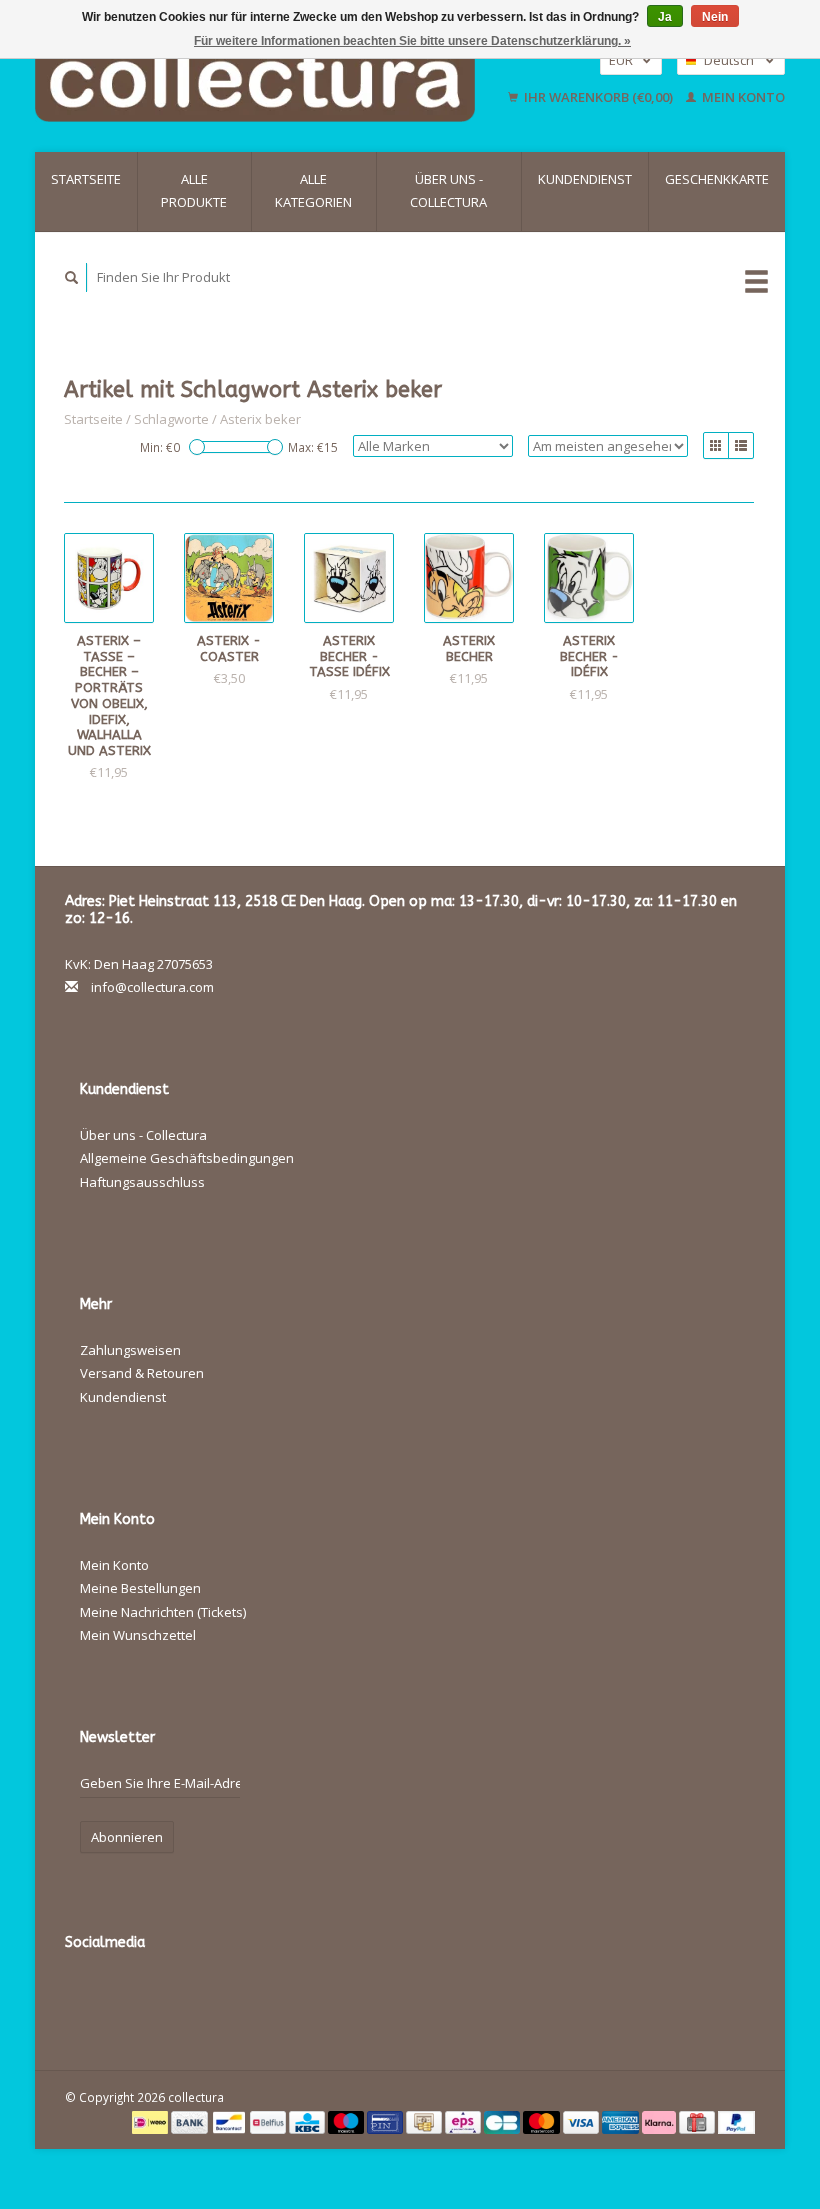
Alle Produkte (194, 190)
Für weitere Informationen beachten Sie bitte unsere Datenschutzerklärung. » (412, 41)
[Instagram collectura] (330, 1996)
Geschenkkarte (717, 179)
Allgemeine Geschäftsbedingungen (187, 1158)
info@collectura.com (152, 987)
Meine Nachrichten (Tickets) (163, 1612)
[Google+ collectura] (166, 1996)
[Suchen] (72, 277)
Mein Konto (742, 97)
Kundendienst (585, 179)
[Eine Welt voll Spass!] (265, 78)
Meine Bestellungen (140, 1588)
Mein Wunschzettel (138, 1635)
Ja (665, 17)
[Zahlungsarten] (151, 2121)
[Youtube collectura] (248, 1996)
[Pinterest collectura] (207, 1996)
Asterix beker (260, 419)
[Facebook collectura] (84, 1996)
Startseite (86, 179)
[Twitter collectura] (125, 1996)
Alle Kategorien (313, 190)
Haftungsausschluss (142, 1182)
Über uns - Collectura (448, 190)
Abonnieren (127, 1837)
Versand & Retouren (142, 1373)
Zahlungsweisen (130, 1350)
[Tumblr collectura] (289, 1996)
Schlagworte (171, 419)
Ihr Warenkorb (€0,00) (598, 97)
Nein (715, 17)
